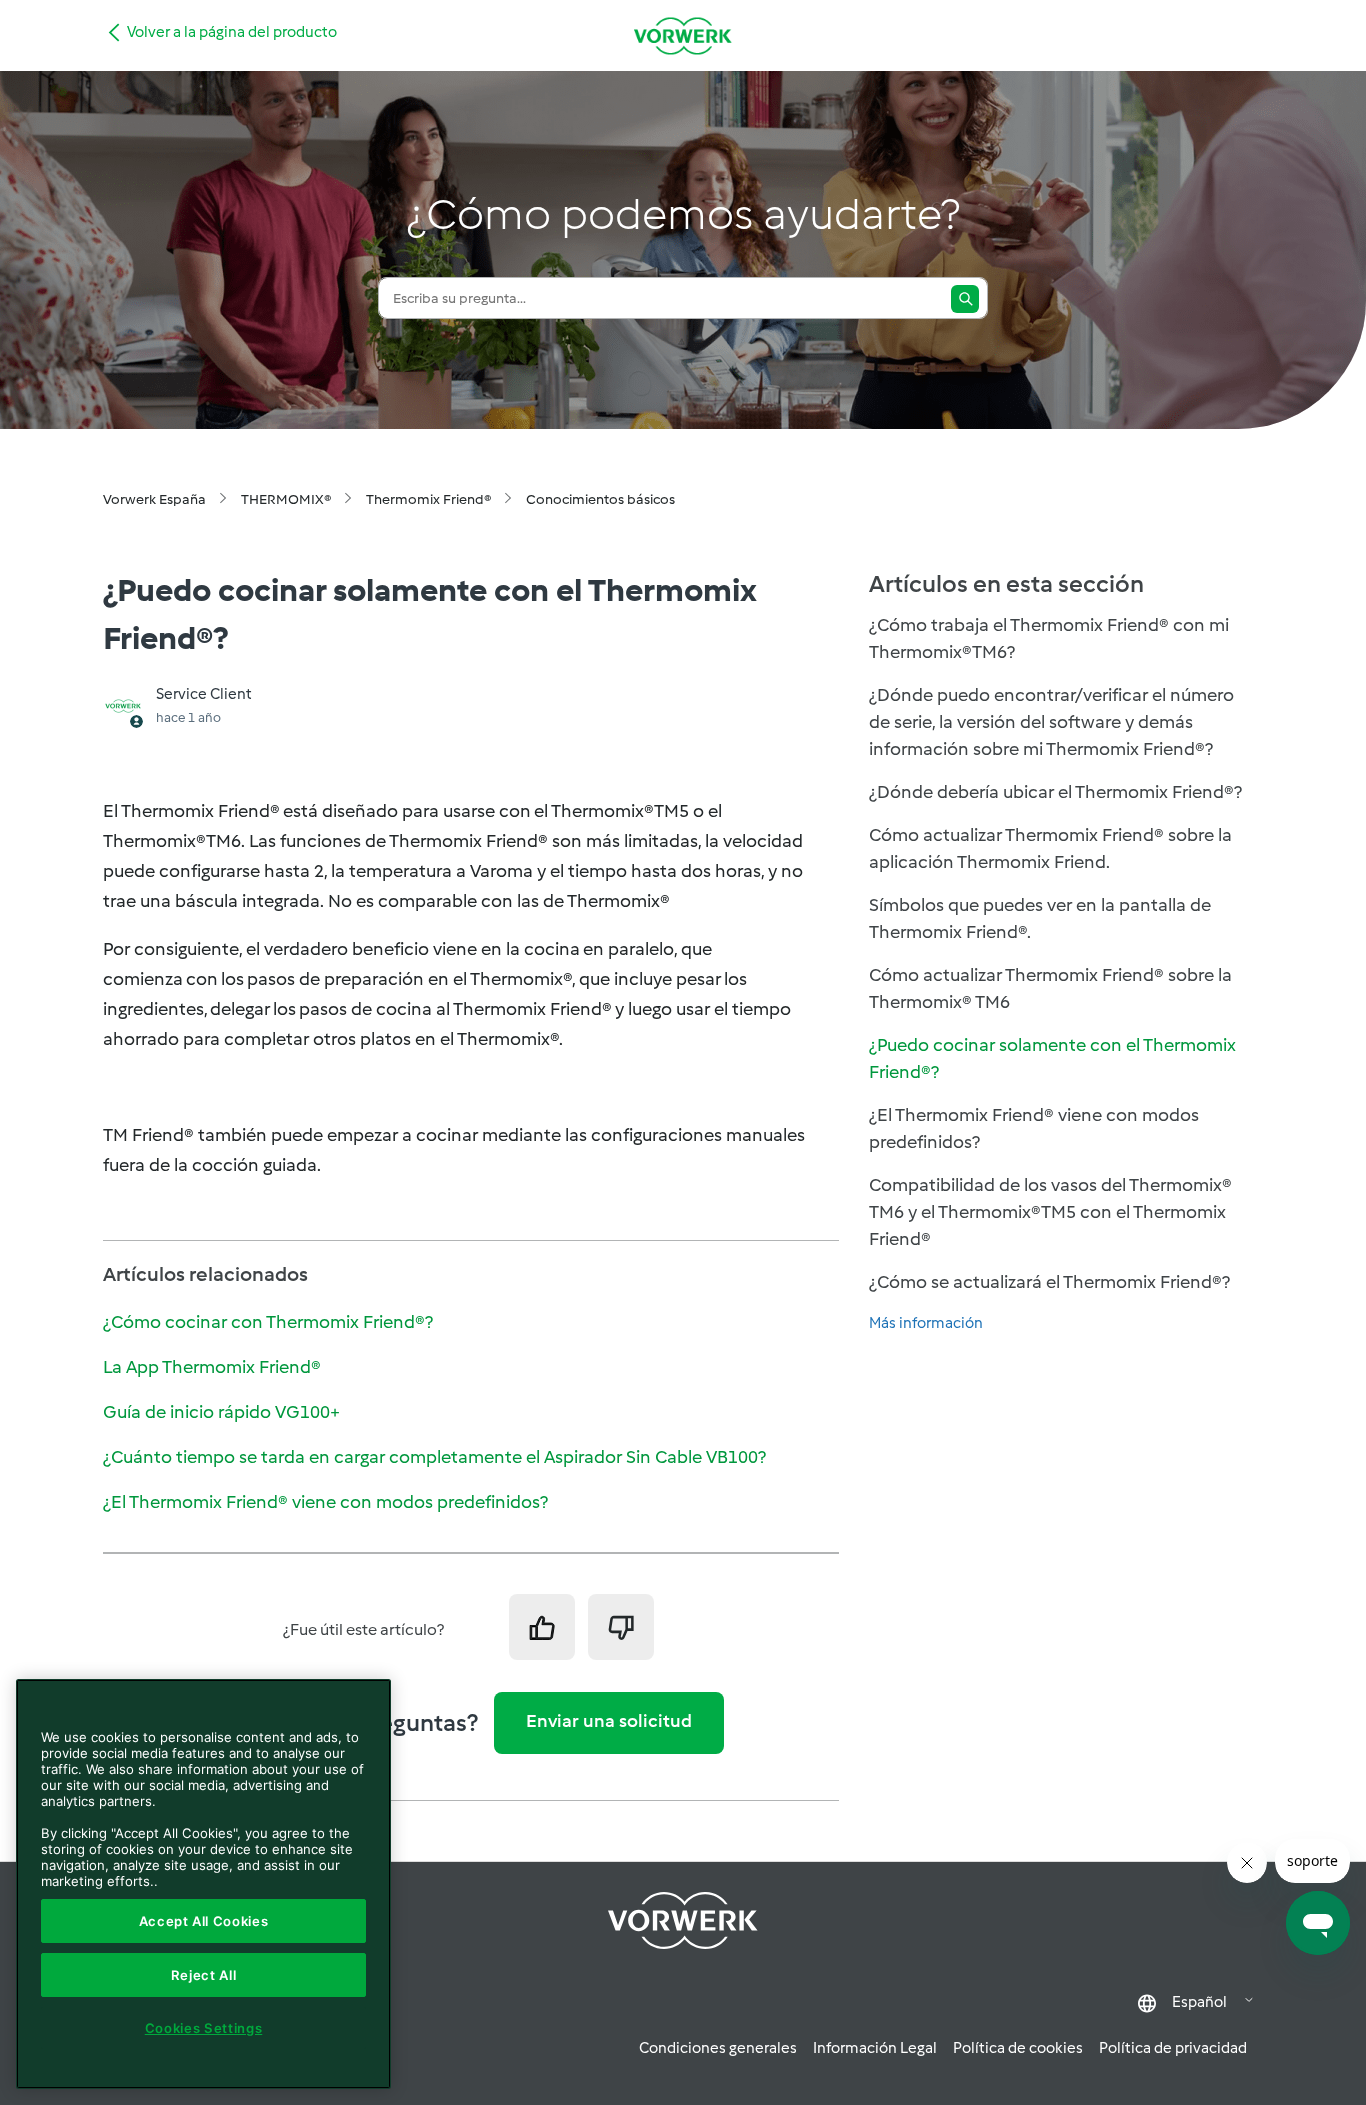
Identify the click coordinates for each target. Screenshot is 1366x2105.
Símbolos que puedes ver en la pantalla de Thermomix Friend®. (1040, 918)
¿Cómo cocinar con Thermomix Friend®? (268, 1322)
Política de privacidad (1173, 2048)
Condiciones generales (718, 2048)
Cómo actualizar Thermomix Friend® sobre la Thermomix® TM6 (1050, 988)
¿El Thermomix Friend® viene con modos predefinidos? (325, 1502)
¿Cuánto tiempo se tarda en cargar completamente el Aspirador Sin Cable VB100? (434, 1457)
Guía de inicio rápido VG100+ (221, 1412)
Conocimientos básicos (600, 499)
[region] (203, 1884)
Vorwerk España (154, 499)
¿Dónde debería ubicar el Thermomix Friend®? (1055, 792)
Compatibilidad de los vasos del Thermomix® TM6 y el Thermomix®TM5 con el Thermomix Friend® (1050, 1212)
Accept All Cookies (204, 1921)
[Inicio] (683, 35)
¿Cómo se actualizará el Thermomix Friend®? (1049, 1282)
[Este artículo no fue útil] (621, 1627)
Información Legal (875, 2048)
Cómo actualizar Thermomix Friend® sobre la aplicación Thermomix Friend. (1050, 848)
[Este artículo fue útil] (542, 1627)
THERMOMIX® (286, 499)
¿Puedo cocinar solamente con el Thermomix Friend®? (1052, 1058)
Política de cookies (1018, 2048)
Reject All (204, 1975)
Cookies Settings (204, 2028)
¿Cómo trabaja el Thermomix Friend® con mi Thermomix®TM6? (1049, 638)
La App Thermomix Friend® (212, 1367)
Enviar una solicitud (609, 1721)
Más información (926, 1323)
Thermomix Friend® (428, 499)
